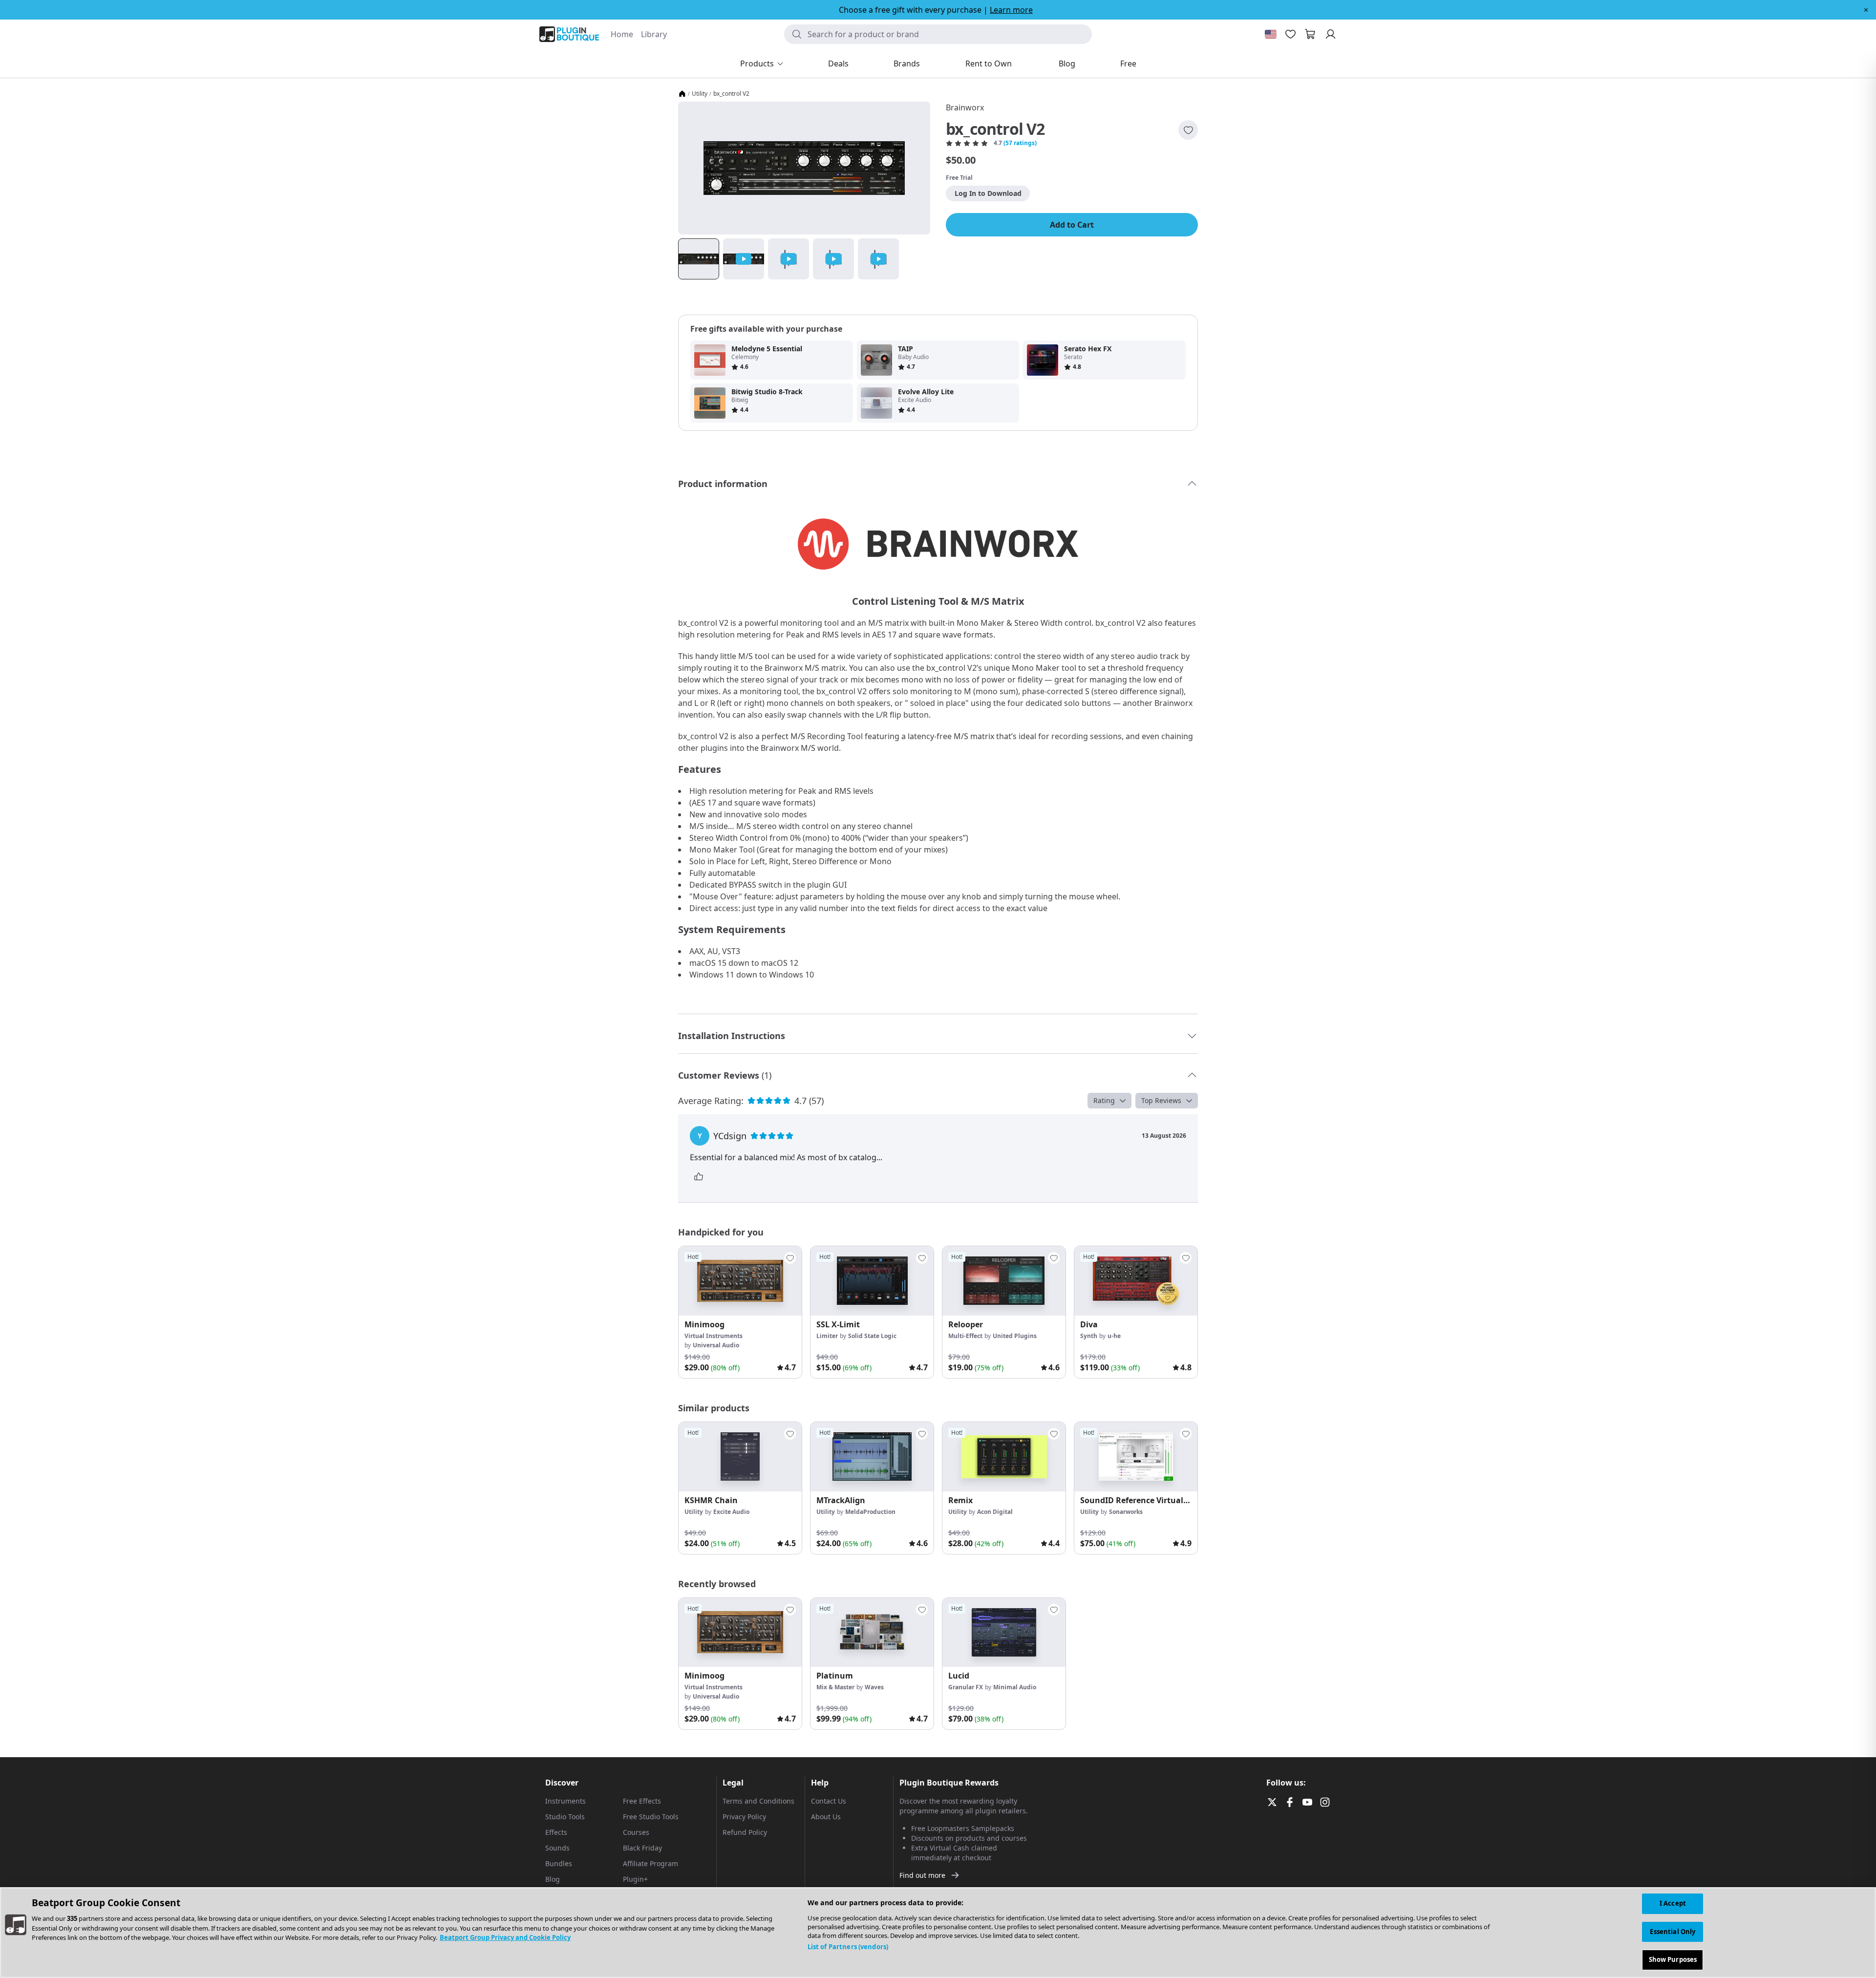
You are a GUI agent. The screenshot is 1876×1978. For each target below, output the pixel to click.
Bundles (559, 1863)
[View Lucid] (1004, 1633)
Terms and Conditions (758, 1801)
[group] (740, 1312)
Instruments (565, 1801)
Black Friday (642, 1848)
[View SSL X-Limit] (872, 1281)
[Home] (682, 94)
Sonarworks (1126, 1512)
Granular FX (966, 1687)
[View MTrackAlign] (872, 1457)
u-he (1114, 1336)
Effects (556, 1832)
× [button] (1866, 10)
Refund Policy (745, 1832)
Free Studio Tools (651, 1817)
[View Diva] (1136, 1281)
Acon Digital (995, 1512)
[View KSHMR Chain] (740, 1457)
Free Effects (642, 1801)
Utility (700, 94)
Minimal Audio (1015, 1687)
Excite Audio (731, 1512)
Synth (1089, 1336)
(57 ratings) (1020, 143)
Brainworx (965, 107)
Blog (553, 1879)
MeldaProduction (870, 1512)
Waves (874, 1687)
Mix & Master (835, 1687)
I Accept (1673, 1903)
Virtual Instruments (714, 1336)
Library (654, 34)
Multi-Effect (965, 1336)
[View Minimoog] (740, 1281)
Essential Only (1673, 1932)
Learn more (1011, 10)
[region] (938, 1933)
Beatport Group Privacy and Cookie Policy (505, 1937)
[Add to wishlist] (1188, 130)
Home (622, 34)
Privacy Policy (744, 1817)
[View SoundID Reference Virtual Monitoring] (1136, 1457)
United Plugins (1015, 1336)
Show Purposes (1673, 1959)
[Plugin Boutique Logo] (569, 34)
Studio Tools (565, 1817)
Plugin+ (635, 1879)
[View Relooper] (1004, 1281)
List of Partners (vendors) (848, 1947)
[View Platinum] (872, 1633)
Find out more (922, 1875)
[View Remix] (1004, 1457)
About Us (826, 1817)
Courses (636, 1832)
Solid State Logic (872, 1336)
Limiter (827, 1336)
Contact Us (829, 1801)
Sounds (557, 1848)
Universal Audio (716, 1345)
